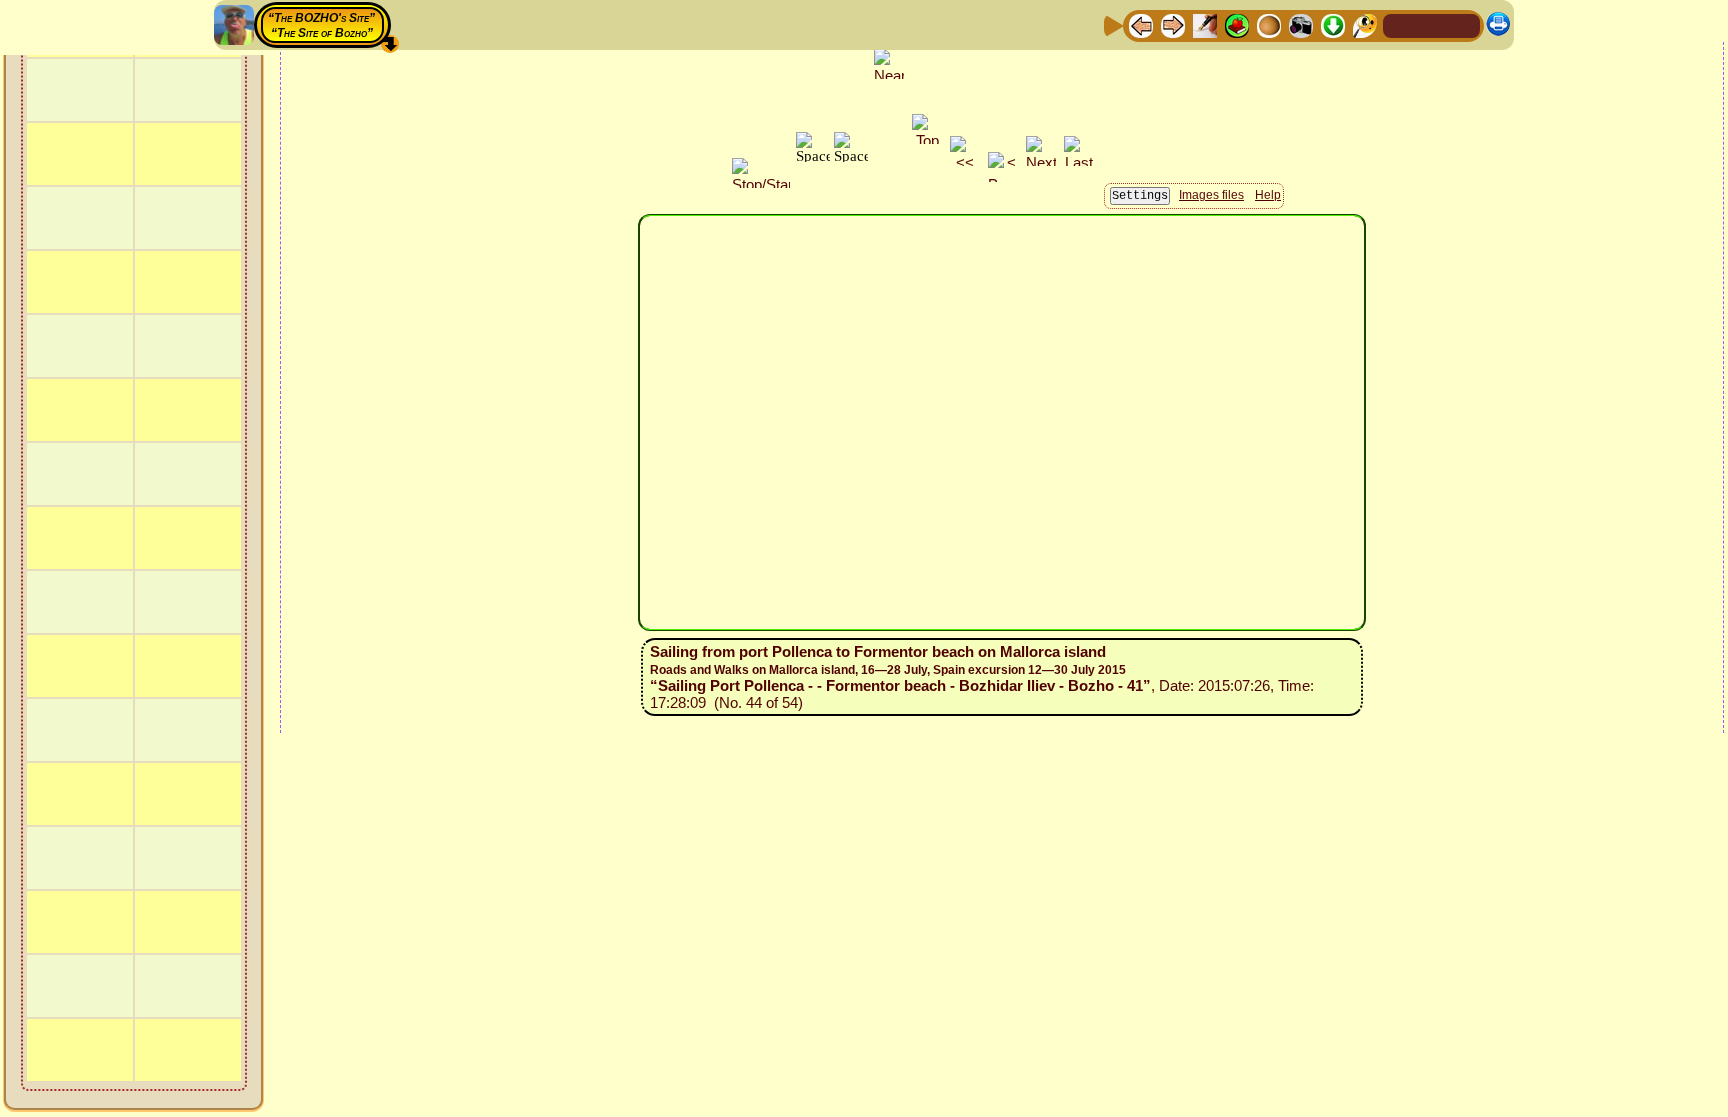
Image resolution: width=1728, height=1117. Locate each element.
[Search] (1365, 24)
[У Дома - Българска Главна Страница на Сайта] (1464, 24)
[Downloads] (1333, 24)
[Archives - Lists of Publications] (1205, 24)
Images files (1211, 195)
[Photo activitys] (1301, 24)
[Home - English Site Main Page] (1432, 24)
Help (1268, 195)
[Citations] (1237, 24)
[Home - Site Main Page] (1400, 24)
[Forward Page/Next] (1173, 24)
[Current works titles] (1269, 24)
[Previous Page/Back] (1141, 24)
